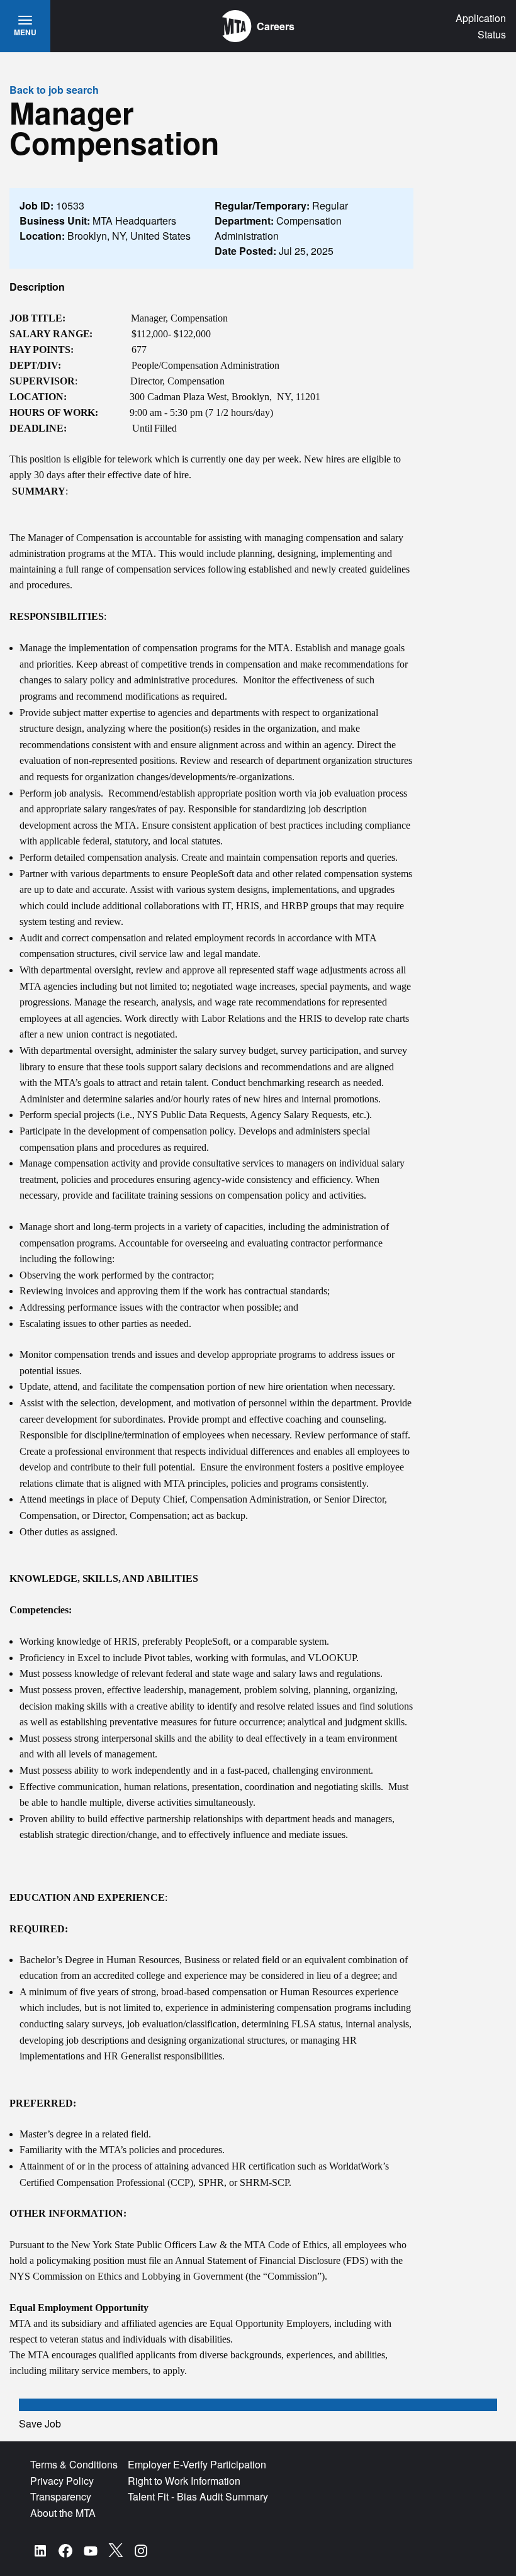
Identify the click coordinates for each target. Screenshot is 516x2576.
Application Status (481, 26)
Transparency (61, 2496)
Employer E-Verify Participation (197, 2464)
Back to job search (54, 90)
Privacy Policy (62, 2481)
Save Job (40, 2423)
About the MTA (63, 2513)
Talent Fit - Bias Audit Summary (198, 2496)
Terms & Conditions (74, 2464)
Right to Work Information (184, 2481)
